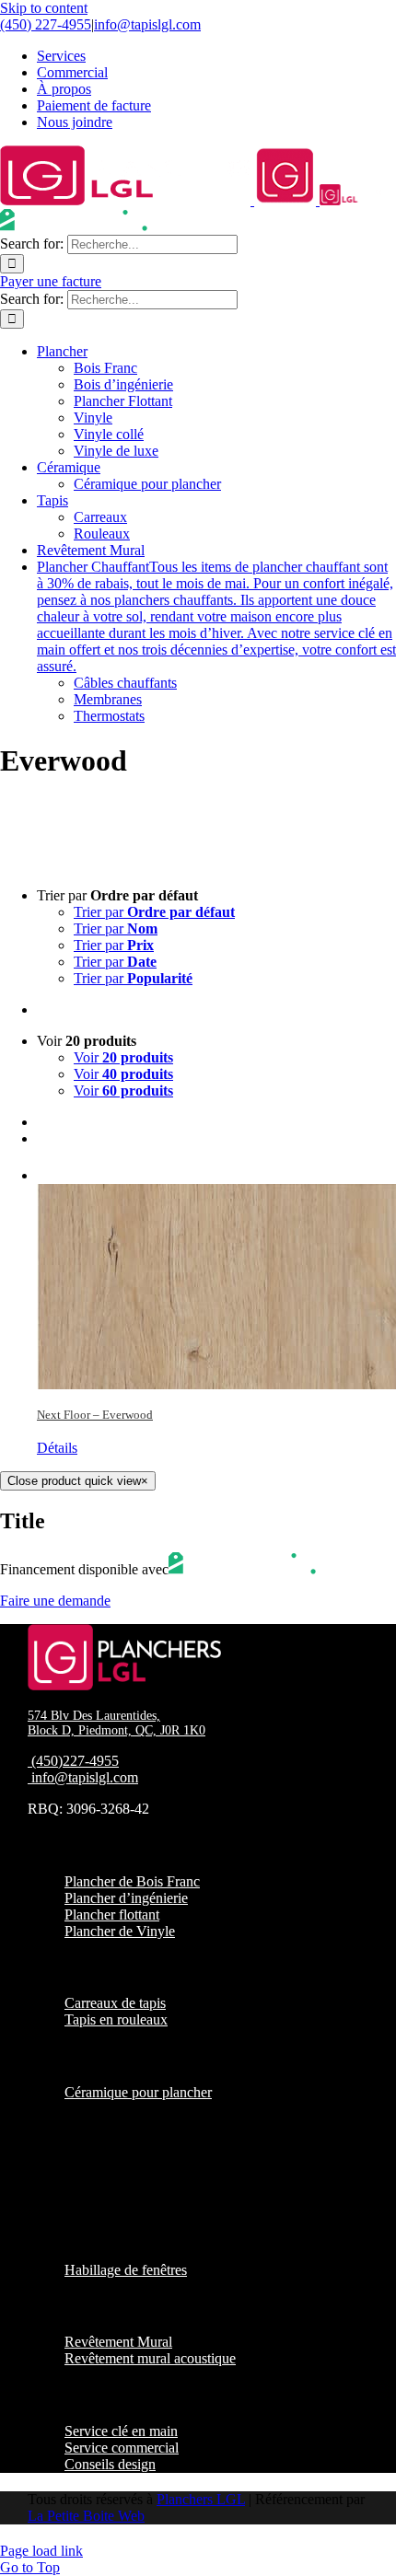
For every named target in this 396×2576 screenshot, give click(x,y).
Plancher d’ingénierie (126, 1898)
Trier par (154, 912)
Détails (57, 1448)
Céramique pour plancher (138, 2092)
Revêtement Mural (118, 2342)
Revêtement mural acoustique (150, 2358)
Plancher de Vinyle (120, 1931)
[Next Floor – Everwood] (216, 1276)
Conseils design (110, 2464)
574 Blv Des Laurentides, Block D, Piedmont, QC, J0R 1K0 (116, 1723)
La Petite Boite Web (86, 2516)
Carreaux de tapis (115, 2003)
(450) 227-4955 (46, 24)
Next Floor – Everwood (95, 1415)
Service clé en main (121, 2431)
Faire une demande (55, 1601)
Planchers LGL (201, 2499)
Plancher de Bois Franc (132, 1881)
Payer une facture (51, 281)
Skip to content (44, 8)
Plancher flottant (112, 1915)
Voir (123, 1057)
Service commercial (122, 2448)
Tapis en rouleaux (116, 2019)
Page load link (41, 2551)
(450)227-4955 (75, 1761)
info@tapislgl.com (147, 24)
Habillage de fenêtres (126, 2270)
